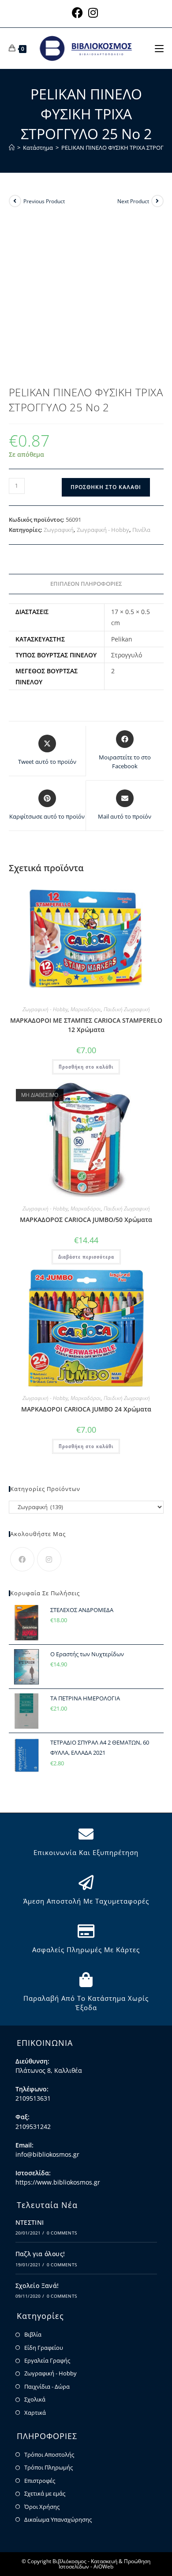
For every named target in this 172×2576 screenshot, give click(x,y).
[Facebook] (22, 1559)
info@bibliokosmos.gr (47, 2154)
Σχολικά (35, 2399)
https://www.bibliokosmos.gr (58, 2182)
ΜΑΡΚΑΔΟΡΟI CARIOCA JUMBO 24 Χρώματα (86, 1409)
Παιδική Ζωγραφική (127, 1009)
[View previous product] (15, 201)
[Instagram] (49, 1559)
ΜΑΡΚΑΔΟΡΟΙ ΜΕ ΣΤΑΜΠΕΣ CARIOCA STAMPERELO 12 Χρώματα (86, 1025)
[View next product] (157, 201)
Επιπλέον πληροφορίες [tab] (86, 584)
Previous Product (44, 201)
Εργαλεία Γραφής (47, 2360)
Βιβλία (33, 2334)
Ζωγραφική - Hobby (103, 530)
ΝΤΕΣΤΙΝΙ (30, 2222)
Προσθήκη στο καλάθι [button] (86, 1067)
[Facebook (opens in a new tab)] (79, 13)
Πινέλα (141, 530)
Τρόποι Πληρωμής (49, 2467)
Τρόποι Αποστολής (49, 2455)
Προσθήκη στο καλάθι (106, 487)
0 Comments (62, 2233)
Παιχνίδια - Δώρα (47, 2386)
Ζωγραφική (59, 530)
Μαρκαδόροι (86, 1009)
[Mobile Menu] (159, 48)
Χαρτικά (35, 2413)
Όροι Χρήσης (42, 2507)
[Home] (12, 148)
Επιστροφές (40, 2481)
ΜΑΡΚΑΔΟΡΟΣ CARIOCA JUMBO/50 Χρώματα (86, 1220)
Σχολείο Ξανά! (37, 2286)
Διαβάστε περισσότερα (86, 1257)
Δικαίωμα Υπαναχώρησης (58, 2519)
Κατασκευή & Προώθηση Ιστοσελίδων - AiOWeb (105, 2564)
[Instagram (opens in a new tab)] (93, 13)
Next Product (133, 201)
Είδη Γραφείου (44, 2348)
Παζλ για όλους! (40, 2254)
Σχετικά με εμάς (45, 2493)
